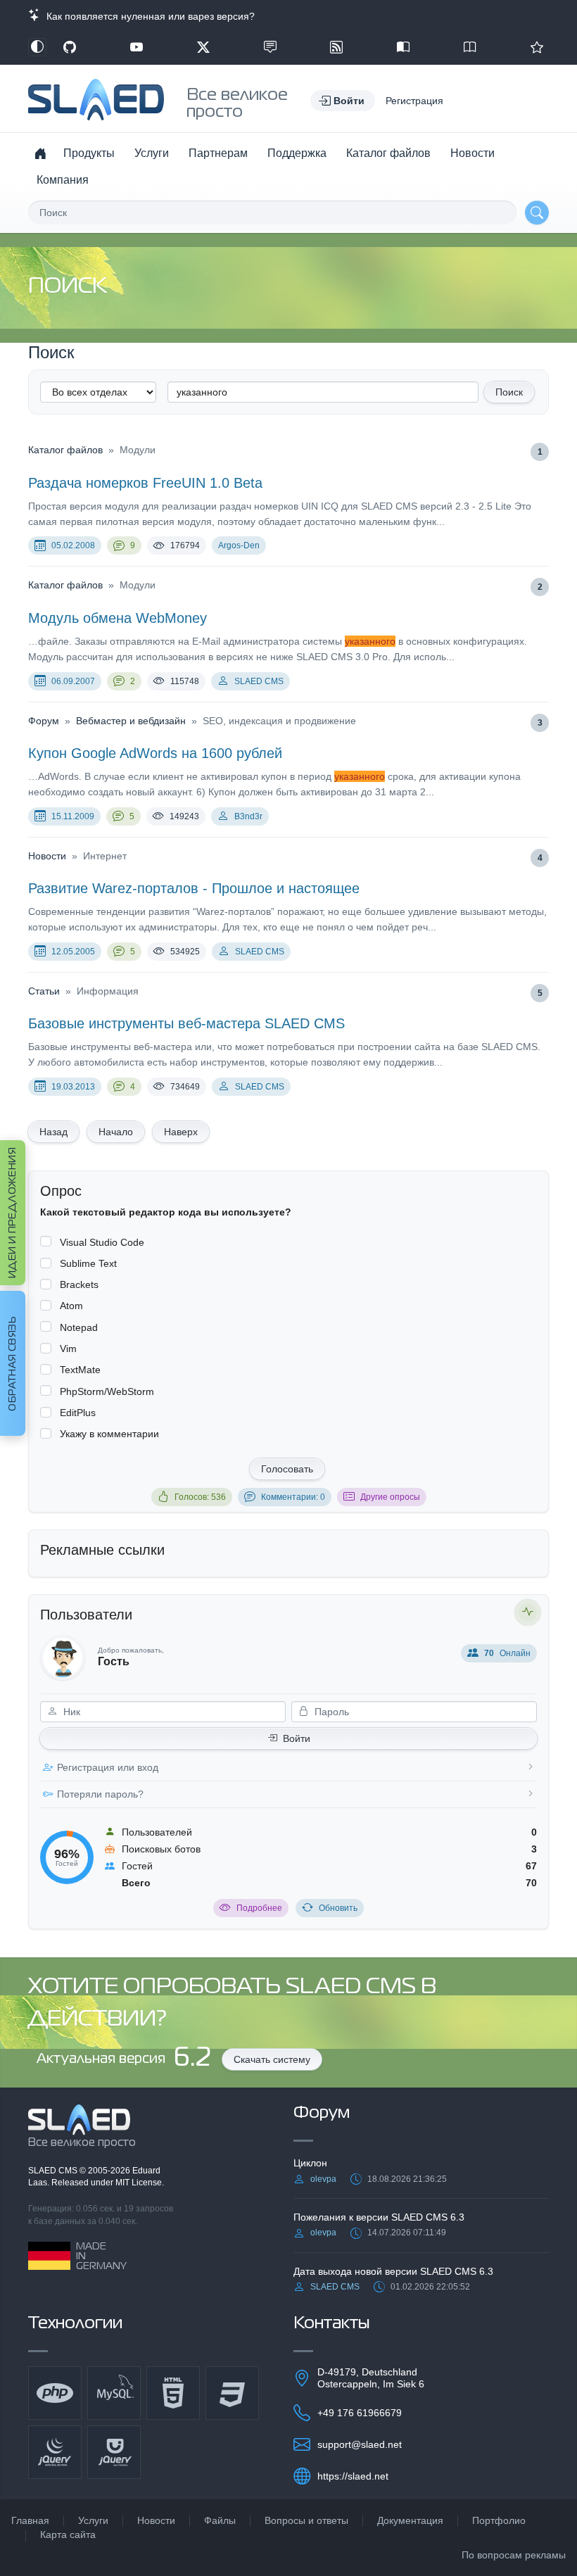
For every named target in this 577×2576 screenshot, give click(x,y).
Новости (473, 153)
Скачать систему (272, 2059)
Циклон (310, 2163)
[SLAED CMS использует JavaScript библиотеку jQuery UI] (114, 2452)
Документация (410, 2520)
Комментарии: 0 (293, 1497)
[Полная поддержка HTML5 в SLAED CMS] (173, 2393)
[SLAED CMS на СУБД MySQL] (114, 2393)
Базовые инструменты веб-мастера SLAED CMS (186, 1023)
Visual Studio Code (102, 1242)
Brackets (79, 1284)
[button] (343, 101)
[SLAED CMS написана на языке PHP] (55, 2393)
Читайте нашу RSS (336, 47)
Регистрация (414, 101)
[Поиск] (537, 213)
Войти (297, 1738)
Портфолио (499, 2520)
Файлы (220, 2520)
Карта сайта (68, 2534)
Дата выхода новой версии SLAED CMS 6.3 (393, 2271)
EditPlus (78, 1413)
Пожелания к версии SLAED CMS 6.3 (379, 2217)
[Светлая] (37, 47)
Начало (116, 1132)
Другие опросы (390, 1497)
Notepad (79, 1327)
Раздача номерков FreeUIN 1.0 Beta (145, 483)
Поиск (509, 392)
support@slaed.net (360, 2444)
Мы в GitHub (70, 47)
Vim (68, 1349)
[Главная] (40, 153)
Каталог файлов (388, 153)
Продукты (89, 153)
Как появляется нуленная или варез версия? (148, 16)
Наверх (181, 1132)
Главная (30, 2520)
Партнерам (218, 153)
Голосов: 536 (200, 1497)
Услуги (152, 153)
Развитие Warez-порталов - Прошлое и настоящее (194, 888)
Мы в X (203, 47)
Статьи (44, 991)
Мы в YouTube (137, 47)
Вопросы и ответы (306, 2520)
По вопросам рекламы (514, 2555)
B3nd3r (248, 816)
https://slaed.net (353, 2476)
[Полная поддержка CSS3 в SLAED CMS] (232, 2393)
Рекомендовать (537, 47)
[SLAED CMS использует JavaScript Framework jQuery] (55, 2452)
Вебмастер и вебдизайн (131, 721)
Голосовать (287, 1469)
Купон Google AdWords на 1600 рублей (155, 753)
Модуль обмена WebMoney (118, 618)
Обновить (338, 1908)
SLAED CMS (259, 681)
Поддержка (297, 153)
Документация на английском (470, 47)
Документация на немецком (403, 47)
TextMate (80, 1370)
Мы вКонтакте (270, 47)
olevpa (323, 2179)
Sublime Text (88, 1263)
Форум (44, 721)
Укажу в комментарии (109, 1434)
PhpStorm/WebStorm (107, 1391)
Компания (63, 180)
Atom (71, 1306)
